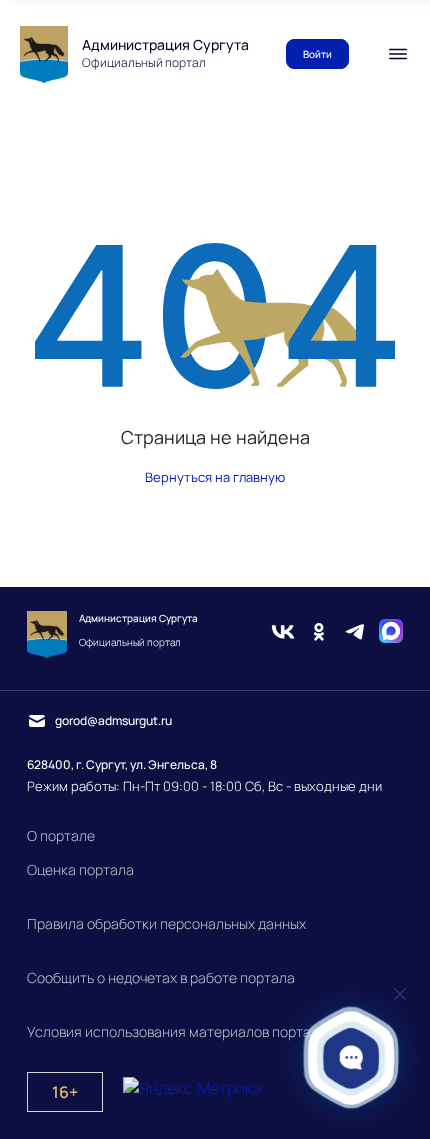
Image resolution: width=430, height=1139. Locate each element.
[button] (351, 1057)
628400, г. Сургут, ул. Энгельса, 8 (122, 764)
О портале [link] (61, 835)
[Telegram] (355, 634)
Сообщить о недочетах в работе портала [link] (161, 977)
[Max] (391, 634)
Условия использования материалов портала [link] (177, 1031)
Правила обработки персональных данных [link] (166, 923)
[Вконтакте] (283, 634)
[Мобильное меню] (398, 54)
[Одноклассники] (319, 634)
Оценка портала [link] (80, 869)
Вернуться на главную (215, 477)
